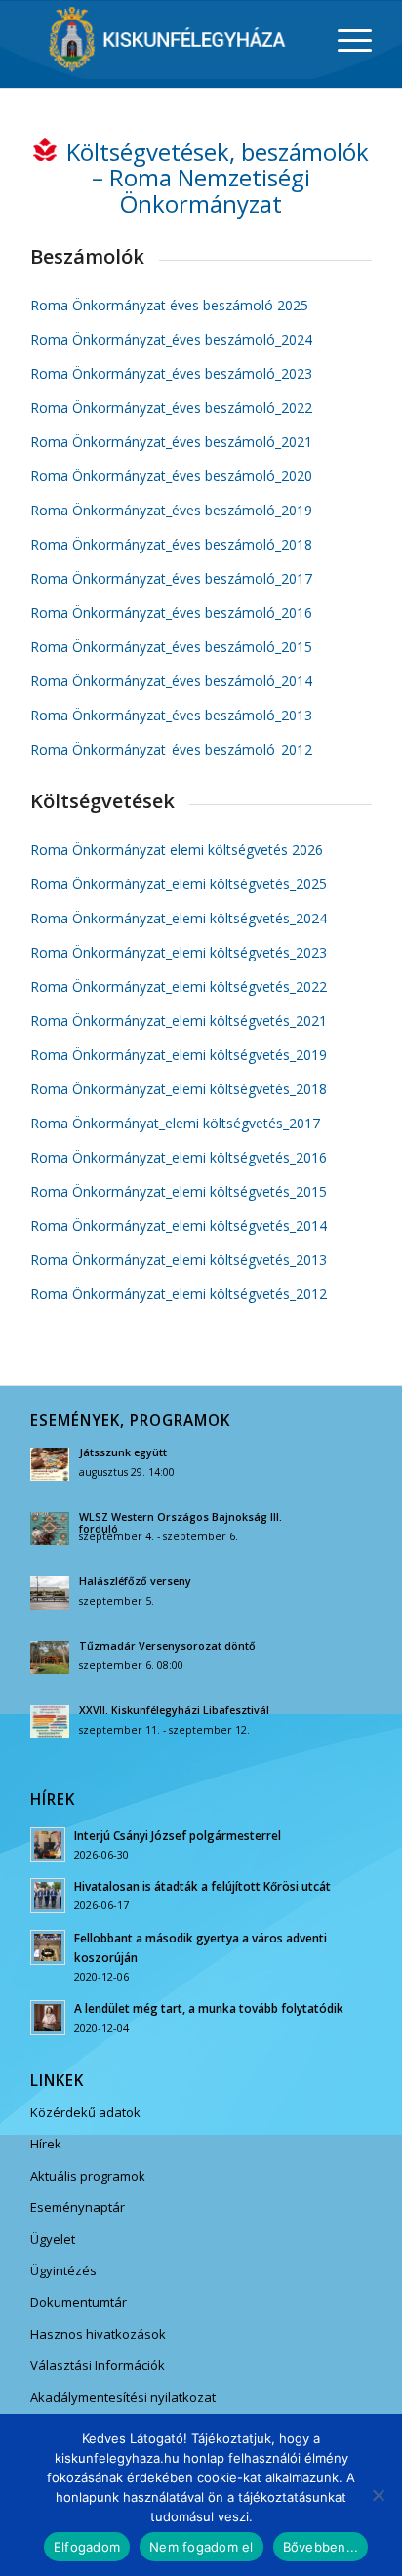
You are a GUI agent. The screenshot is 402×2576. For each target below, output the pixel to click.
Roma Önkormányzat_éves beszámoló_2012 (171, 749)
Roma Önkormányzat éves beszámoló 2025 (169, 305)
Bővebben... (321, 2547)
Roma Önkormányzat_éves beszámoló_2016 (171, 613)
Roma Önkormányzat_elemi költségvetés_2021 (179, 1021)
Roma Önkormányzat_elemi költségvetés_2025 (179, 884)
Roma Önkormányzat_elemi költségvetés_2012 (179, 1294)
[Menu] (345, 40)
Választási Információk (98, 2365)
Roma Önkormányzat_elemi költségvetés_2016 (179, 1157)
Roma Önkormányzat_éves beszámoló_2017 (171, 578)
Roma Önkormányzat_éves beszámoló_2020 (171, 476)
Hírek (46, 2144)
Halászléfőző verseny (135, 1581)
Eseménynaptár (78, 2207)
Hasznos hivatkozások (98, 2334)
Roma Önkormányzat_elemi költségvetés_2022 (179, 986)
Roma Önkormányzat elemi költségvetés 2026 (177, 850)
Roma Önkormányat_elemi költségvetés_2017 (175, 1123)
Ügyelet (53, 2239)
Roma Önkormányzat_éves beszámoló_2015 (171, 647)
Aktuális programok (88, 2176)
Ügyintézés (63, 2270)
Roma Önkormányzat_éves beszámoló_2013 (171, 715)
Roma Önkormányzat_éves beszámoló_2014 (171, 681)
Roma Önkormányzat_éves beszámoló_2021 (171, 442)
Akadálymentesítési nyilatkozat (123, 2397)
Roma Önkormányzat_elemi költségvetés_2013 (179, 1260)
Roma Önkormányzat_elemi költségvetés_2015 (179, 1191)
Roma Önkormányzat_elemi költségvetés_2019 (179, 1055)
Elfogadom (87, 2547)
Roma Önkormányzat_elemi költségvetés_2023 (179, 952)
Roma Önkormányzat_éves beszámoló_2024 (171, 339)
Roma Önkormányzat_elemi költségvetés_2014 (179, 1226)
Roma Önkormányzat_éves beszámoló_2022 (171, 408)
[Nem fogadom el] (378, 2495)
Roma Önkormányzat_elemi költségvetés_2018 (179, 1089)
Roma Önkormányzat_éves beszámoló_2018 (171, 544)
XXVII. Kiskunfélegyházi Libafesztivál (174, 1710)
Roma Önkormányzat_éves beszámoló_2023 (171, 373)
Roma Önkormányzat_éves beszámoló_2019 (171, 510)
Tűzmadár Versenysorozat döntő (167, 1646)
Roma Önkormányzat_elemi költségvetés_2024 (179, 918)
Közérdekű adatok (85, 2112)
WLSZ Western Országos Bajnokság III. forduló (181, 1523)
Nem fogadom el (201, 2547)
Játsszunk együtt (123, 1452)
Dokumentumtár (79, 2302)
